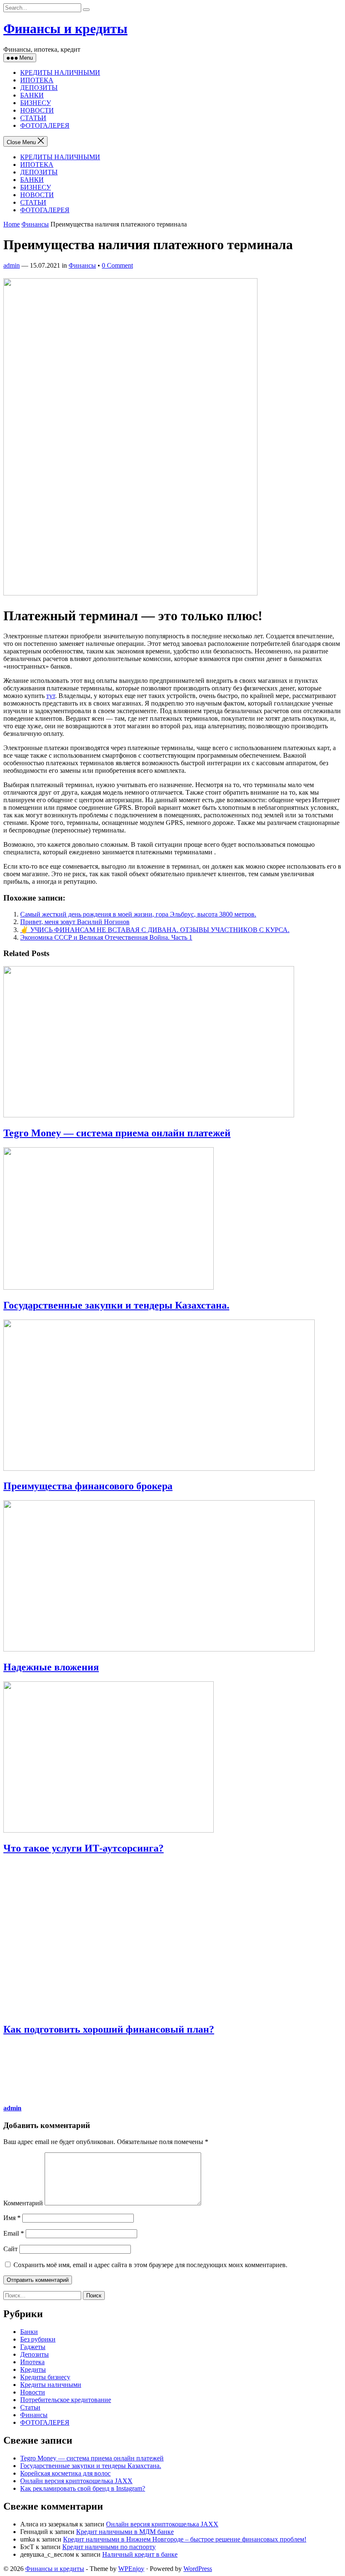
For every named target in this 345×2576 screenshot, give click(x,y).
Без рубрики (38, 2339)
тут (51, 696)
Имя (12, 2218)
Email (14, 2233)
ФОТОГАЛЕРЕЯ (45, 125)
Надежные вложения (51, 1667)
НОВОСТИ (37, 110)
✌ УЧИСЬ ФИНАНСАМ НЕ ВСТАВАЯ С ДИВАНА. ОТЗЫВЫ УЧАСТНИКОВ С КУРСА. (155, 930)
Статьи (30, 2407)
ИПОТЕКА (37, 80)
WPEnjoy (131, 2569)
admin (12, 265)
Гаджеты (33, 2347)
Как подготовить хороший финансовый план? (109, 2029)
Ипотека (32, 2362)
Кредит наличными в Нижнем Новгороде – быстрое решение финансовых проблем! (185, 2539)
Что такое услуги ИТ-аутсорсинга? (84, 1848)
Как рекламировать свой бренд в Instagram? (83, 2488)
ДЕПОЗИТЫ (39, 88)
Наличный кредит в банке (140, 2554)
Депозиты (34, 2354)
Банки (29, 2332)
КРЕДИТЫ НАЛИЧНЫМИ (60, 72)
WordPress (198, 2569)
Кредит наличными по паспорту (109, 2547)
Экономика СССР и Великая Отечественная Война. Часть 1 (106, 937)
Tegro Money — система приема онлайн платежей (117, 1133)
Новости (33, 2392)
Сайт (11, 2249)
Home (12, 224)
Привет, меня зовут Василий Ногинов (75, 922)
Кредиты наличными (51, 2385)
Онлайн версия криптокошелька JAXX (76, 2481)
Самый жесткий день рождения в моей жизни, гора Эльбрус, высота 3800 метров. (138, 914)
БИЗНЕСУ (36, 103)
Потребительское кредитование (66, 2400)
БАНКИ (32, 95)
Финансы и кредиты (65, 29)
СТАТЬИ (33, 118)
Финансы (35, 224)
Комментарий (23, 2203)
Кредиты (33, 2369)
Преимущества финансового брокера (88, 1486)
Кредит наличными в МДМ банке (125, 2532)
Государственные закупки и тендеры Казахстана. (116, 1305)
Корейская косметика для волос (65, 2473)
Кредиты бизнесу (45, 2377)
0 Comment (117, 265)
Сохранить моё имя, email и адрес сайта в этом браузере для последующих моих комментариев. (150, 2265)
